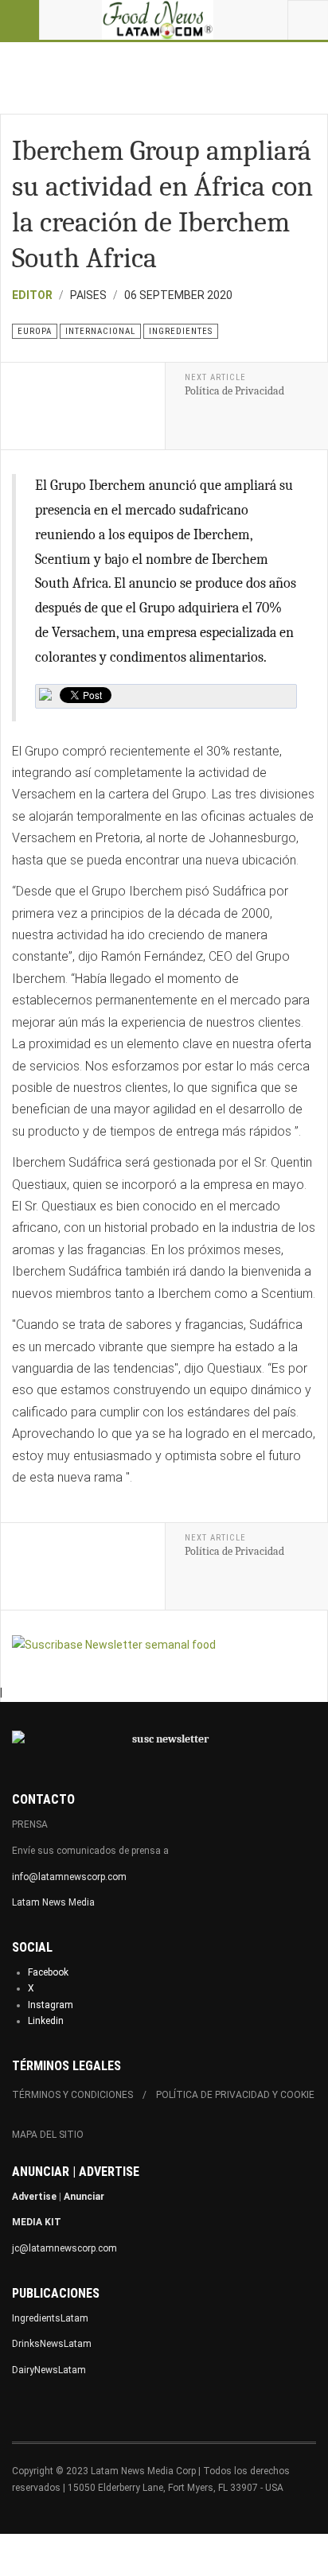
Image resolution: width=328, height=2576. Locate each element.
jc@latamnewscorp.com (64, 2248)
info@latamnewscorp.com (69, 1877)
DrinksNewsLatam (52, 2344)
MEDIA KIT (37, 2222)
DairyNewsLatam (49, 2370)
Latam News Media (53, 1902)
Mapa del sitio (48, 2135)
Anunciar (84, 2197)
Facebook (48, 1972)
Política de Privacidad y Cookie (235, 2095)
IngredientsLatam (50, 2318)
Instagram (51, 2005)
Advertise (34, 2197)
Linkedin (46, 2021)
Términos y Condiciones (72, 2095)
